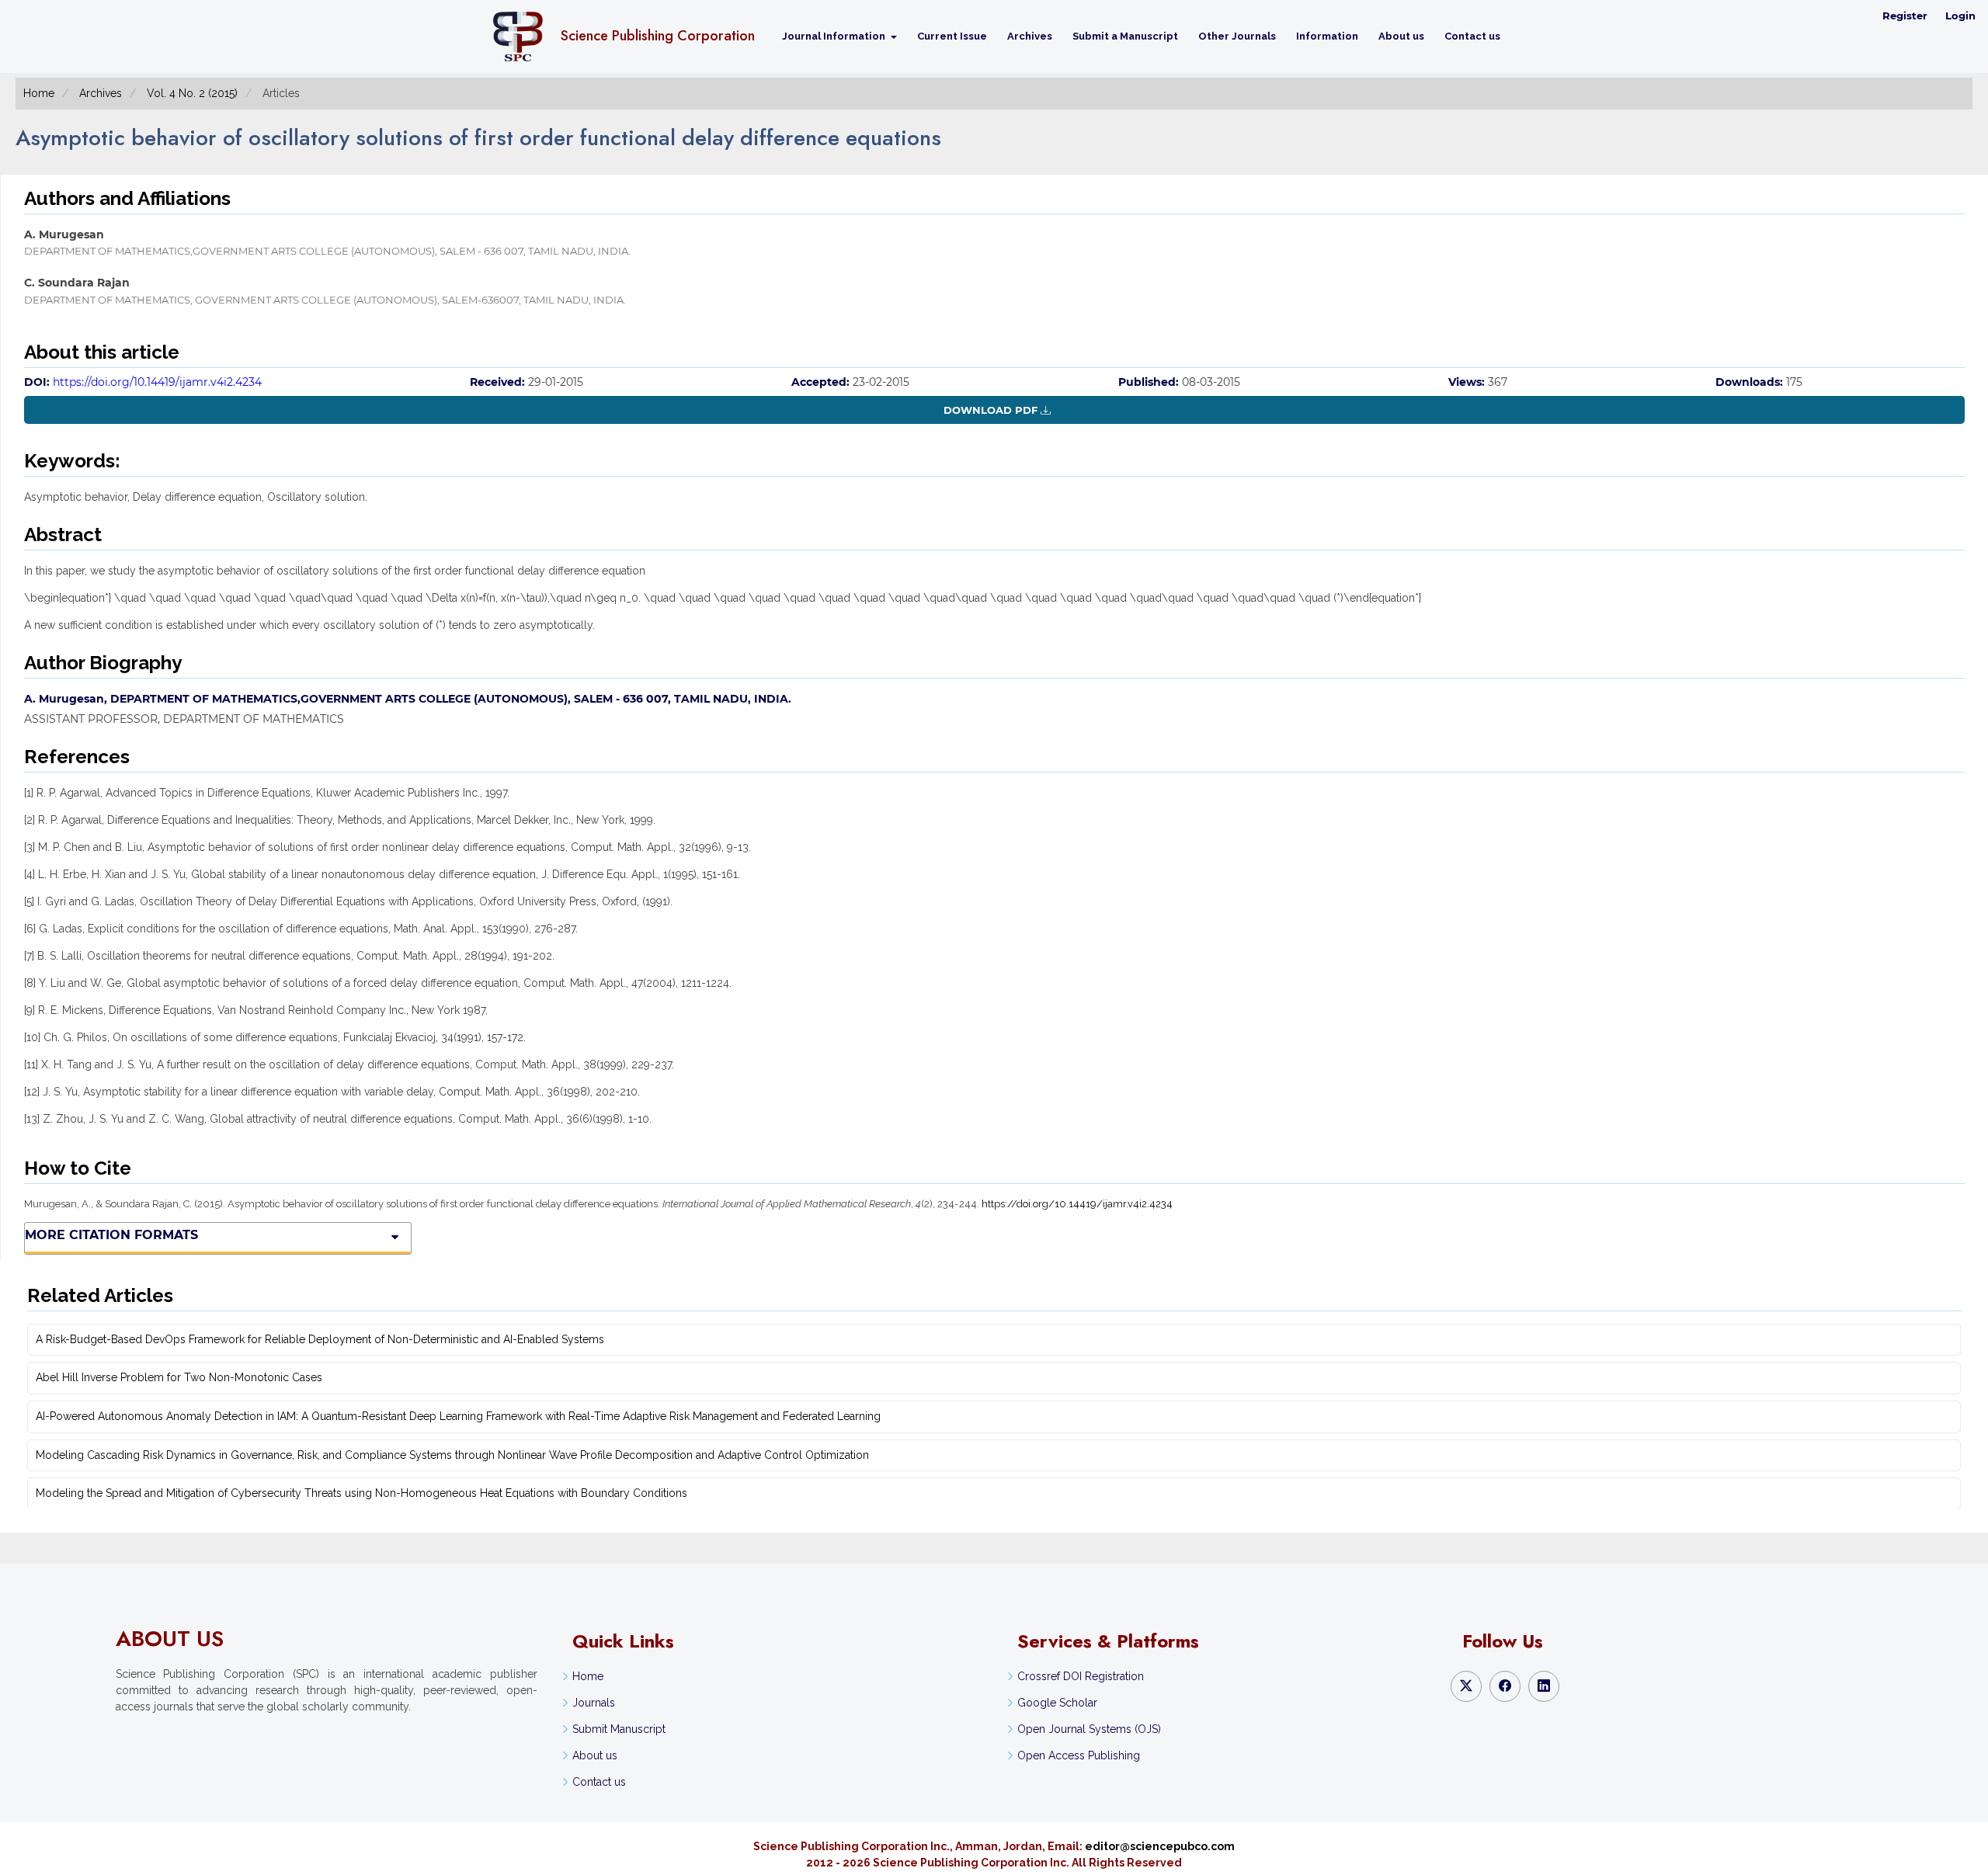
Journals (594, 1703)
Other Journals (1237, 36)
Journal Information (835, 36)
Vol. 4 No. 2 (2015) (192, 93)
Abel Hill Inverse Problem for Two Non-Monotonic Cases (179, 1377)
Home (39, 93)
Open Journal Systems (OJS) (1089, 1729)
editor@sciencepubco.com (1160, 1846)
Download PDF (991, 410)
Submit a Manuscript (1125, 36)
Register (1905, 16)
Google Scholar (1057, 1703)
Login (1960, 16)
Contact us (1472, 36)
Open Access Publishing (1079, 1755)
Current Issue (952, 36)
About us (1401, 36)
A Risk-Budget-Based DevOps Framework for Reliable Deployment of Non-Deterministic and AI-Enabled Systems (320, 1339)
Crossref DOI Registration (1081, 1676)
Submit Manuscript (619, 1729)
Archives (1030, 36)
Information (1327, 36)
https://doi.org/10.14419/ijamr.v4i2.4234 (157, 382)
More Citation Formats (111, 1235)
